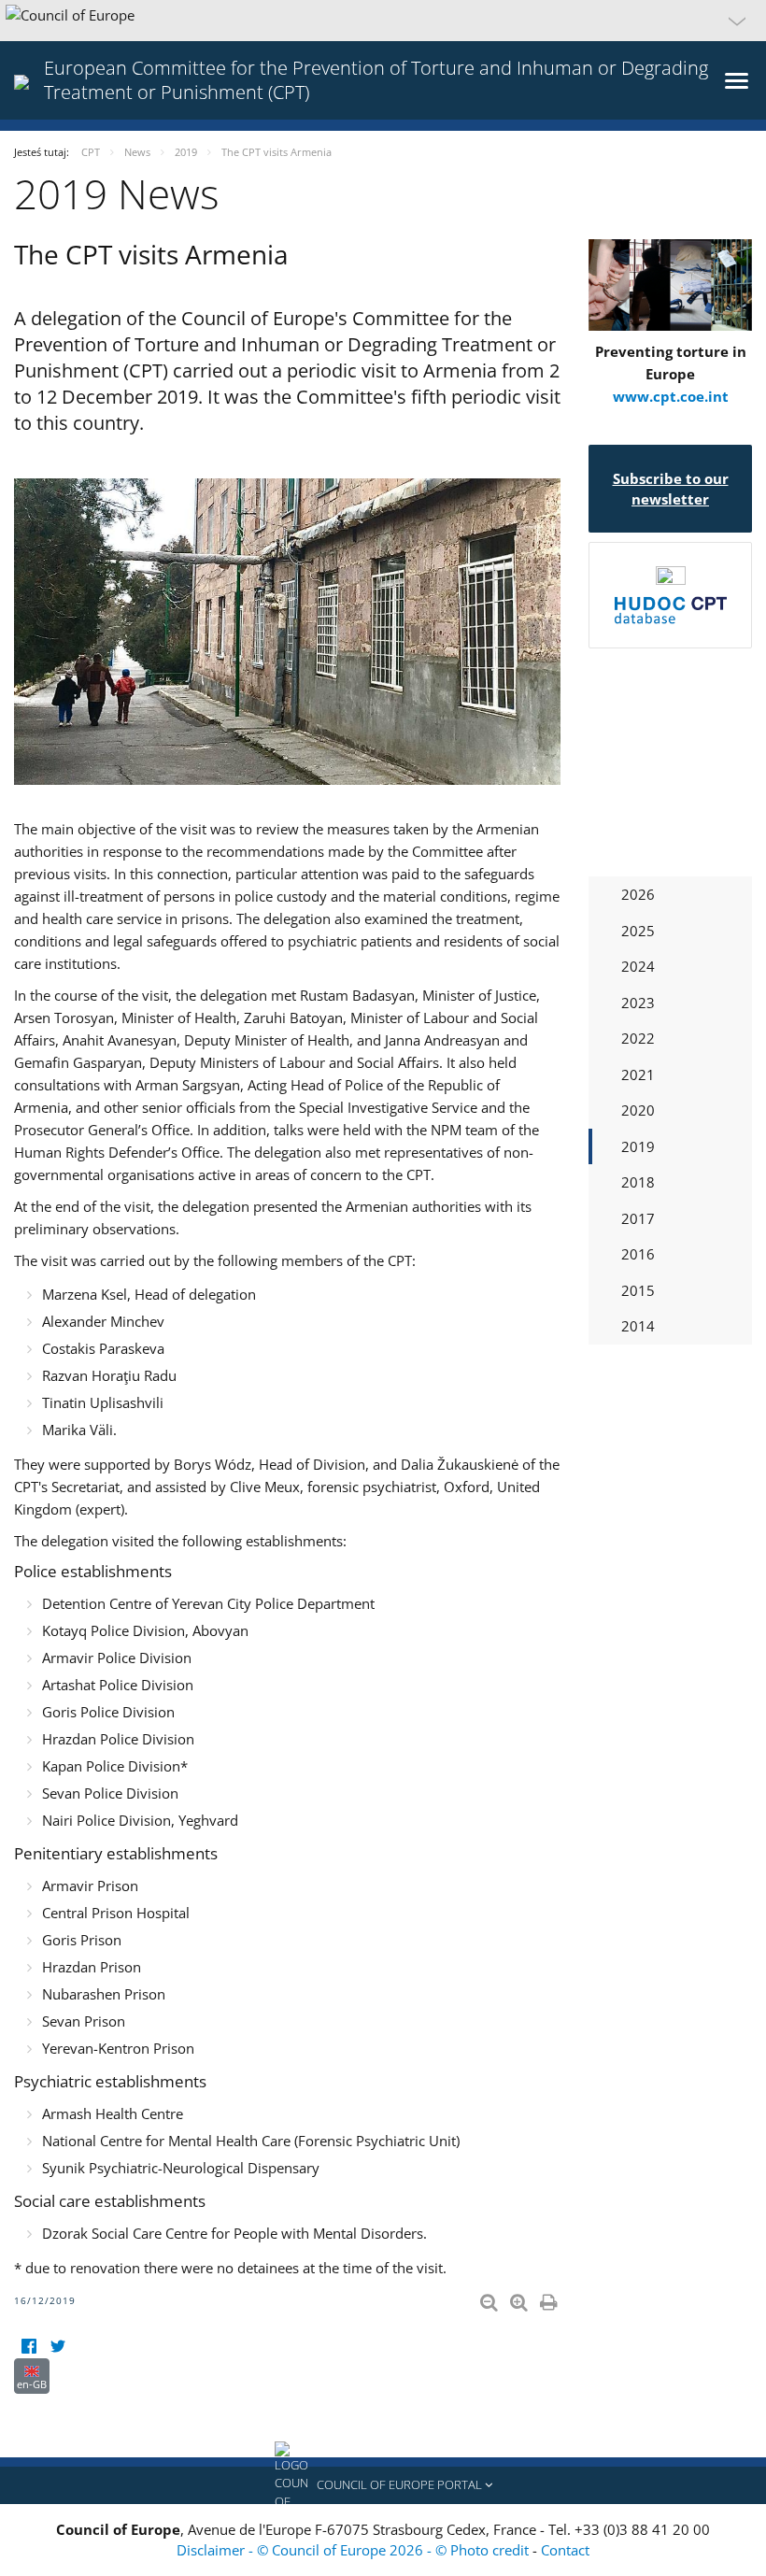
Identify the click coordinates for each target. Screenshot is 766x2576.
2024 (638, 966)
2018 (638, 1182)
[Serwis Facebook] (28, 2347)
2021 (638, 1075)
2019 (638, 1146)
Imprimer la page (550, 2298)
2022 (638, 1038)
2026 (638, 894)
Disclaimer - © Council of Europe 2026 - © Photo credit (355, 2550)
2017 (638, 1218)
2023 (638, 1003)
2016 (638, 1254)
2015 (638, 1290)
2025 (638, 931)
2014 (638, 1326)
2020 (638, 1110)
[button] (383, 21)
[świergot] (57, 2347)
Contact (565, 2550)
